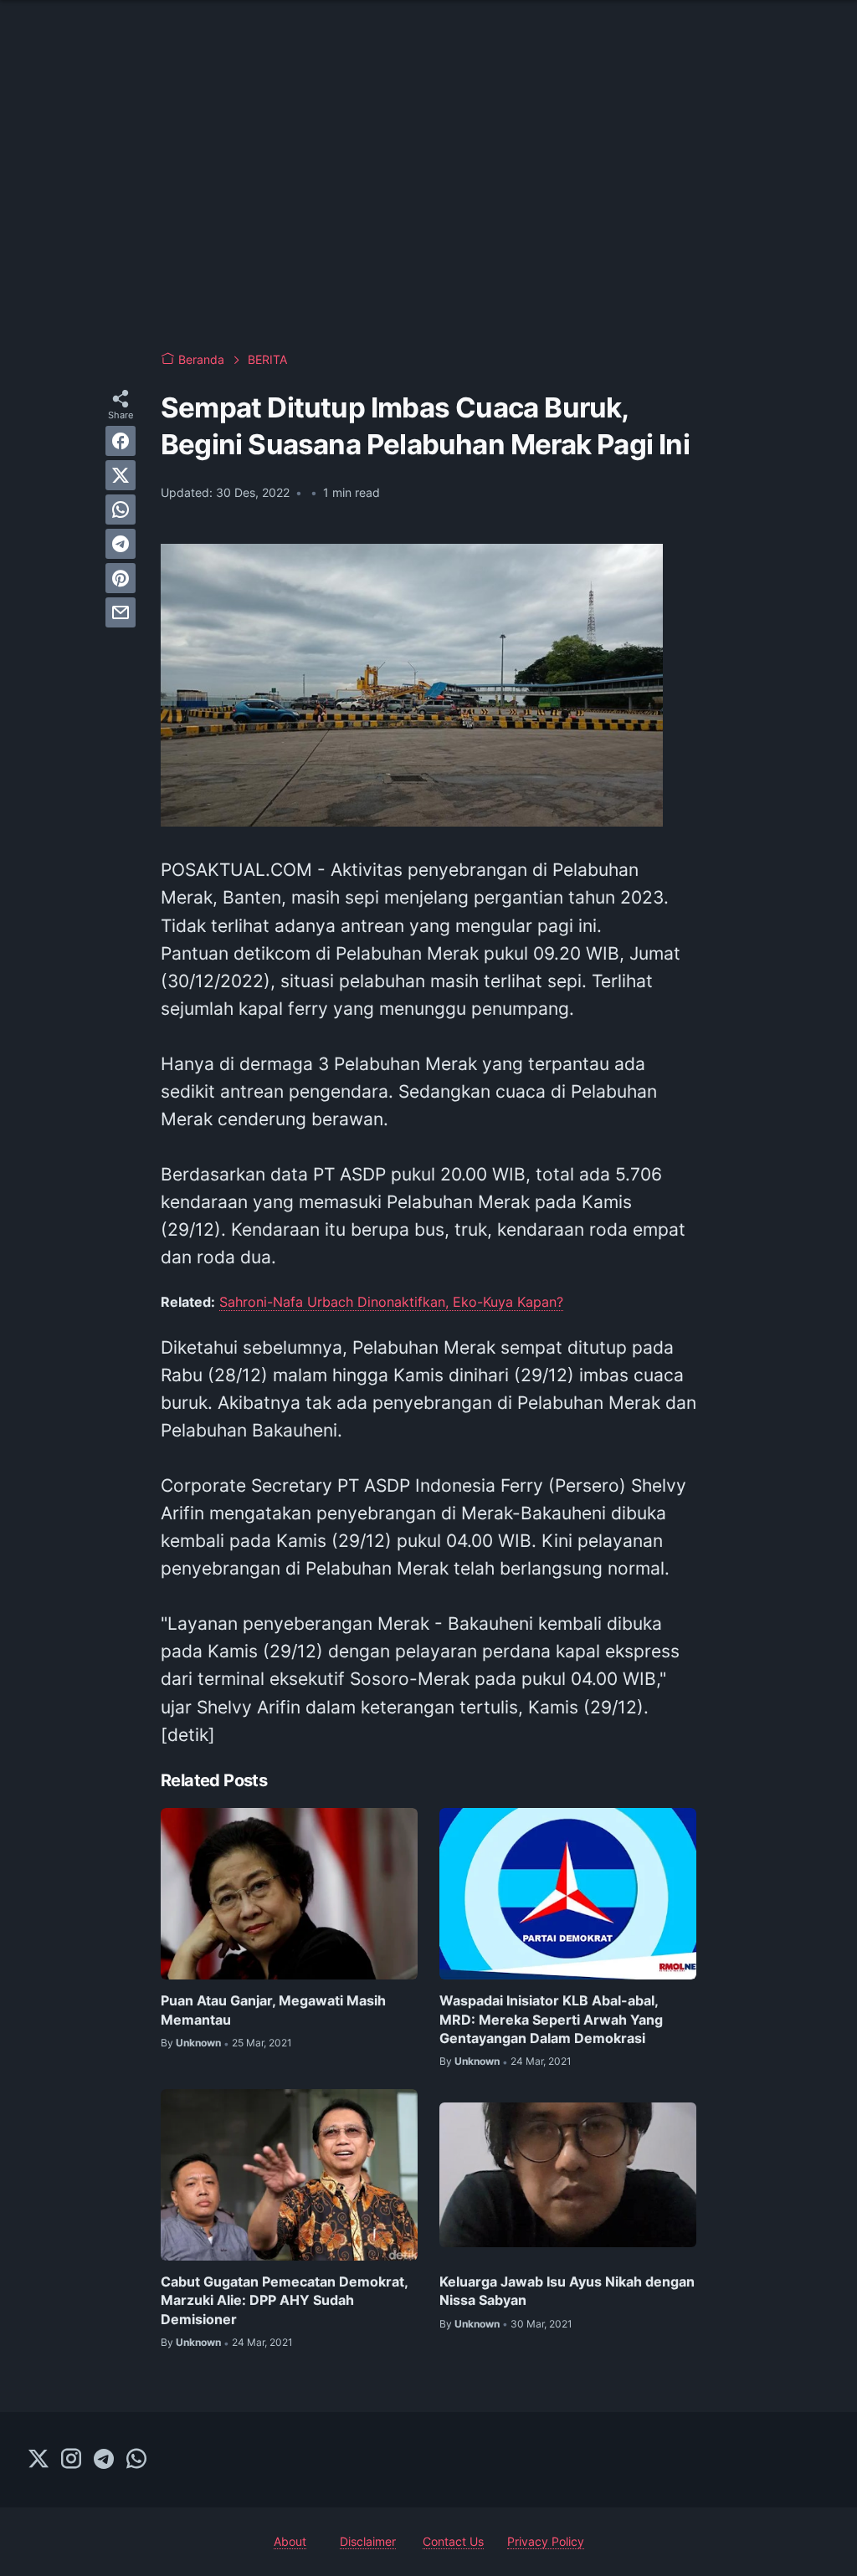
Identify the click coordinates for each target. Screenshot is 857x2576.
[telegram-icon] (104, 2460)
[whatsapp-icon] (136, 2460)
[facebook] (121, 441)
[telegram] (121, 544)
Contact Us (453, 2541)
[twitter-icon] (38, 2460)
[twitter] (121, 475)
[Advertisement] (428, 201)
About (290, 2541)
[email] (121, 612)
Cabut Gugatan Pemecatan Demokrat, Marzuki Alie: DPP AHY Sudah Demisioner (284, 2300)
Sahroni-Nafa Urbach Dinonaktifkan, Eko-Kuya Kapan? (391, 1302)
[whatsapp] (121, 510)
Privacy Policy (546, 2541)
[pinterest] (121, 578)
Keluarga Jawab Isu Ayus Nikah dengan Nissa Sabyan (567, 2291)
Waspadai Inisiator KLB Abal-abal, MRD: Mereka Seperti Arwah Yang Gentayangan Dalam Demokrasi (551, 2019)
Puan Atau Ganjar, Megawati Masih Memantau (273, 2010)
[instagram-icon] (71, 2460)
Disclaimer (368, 2541)
